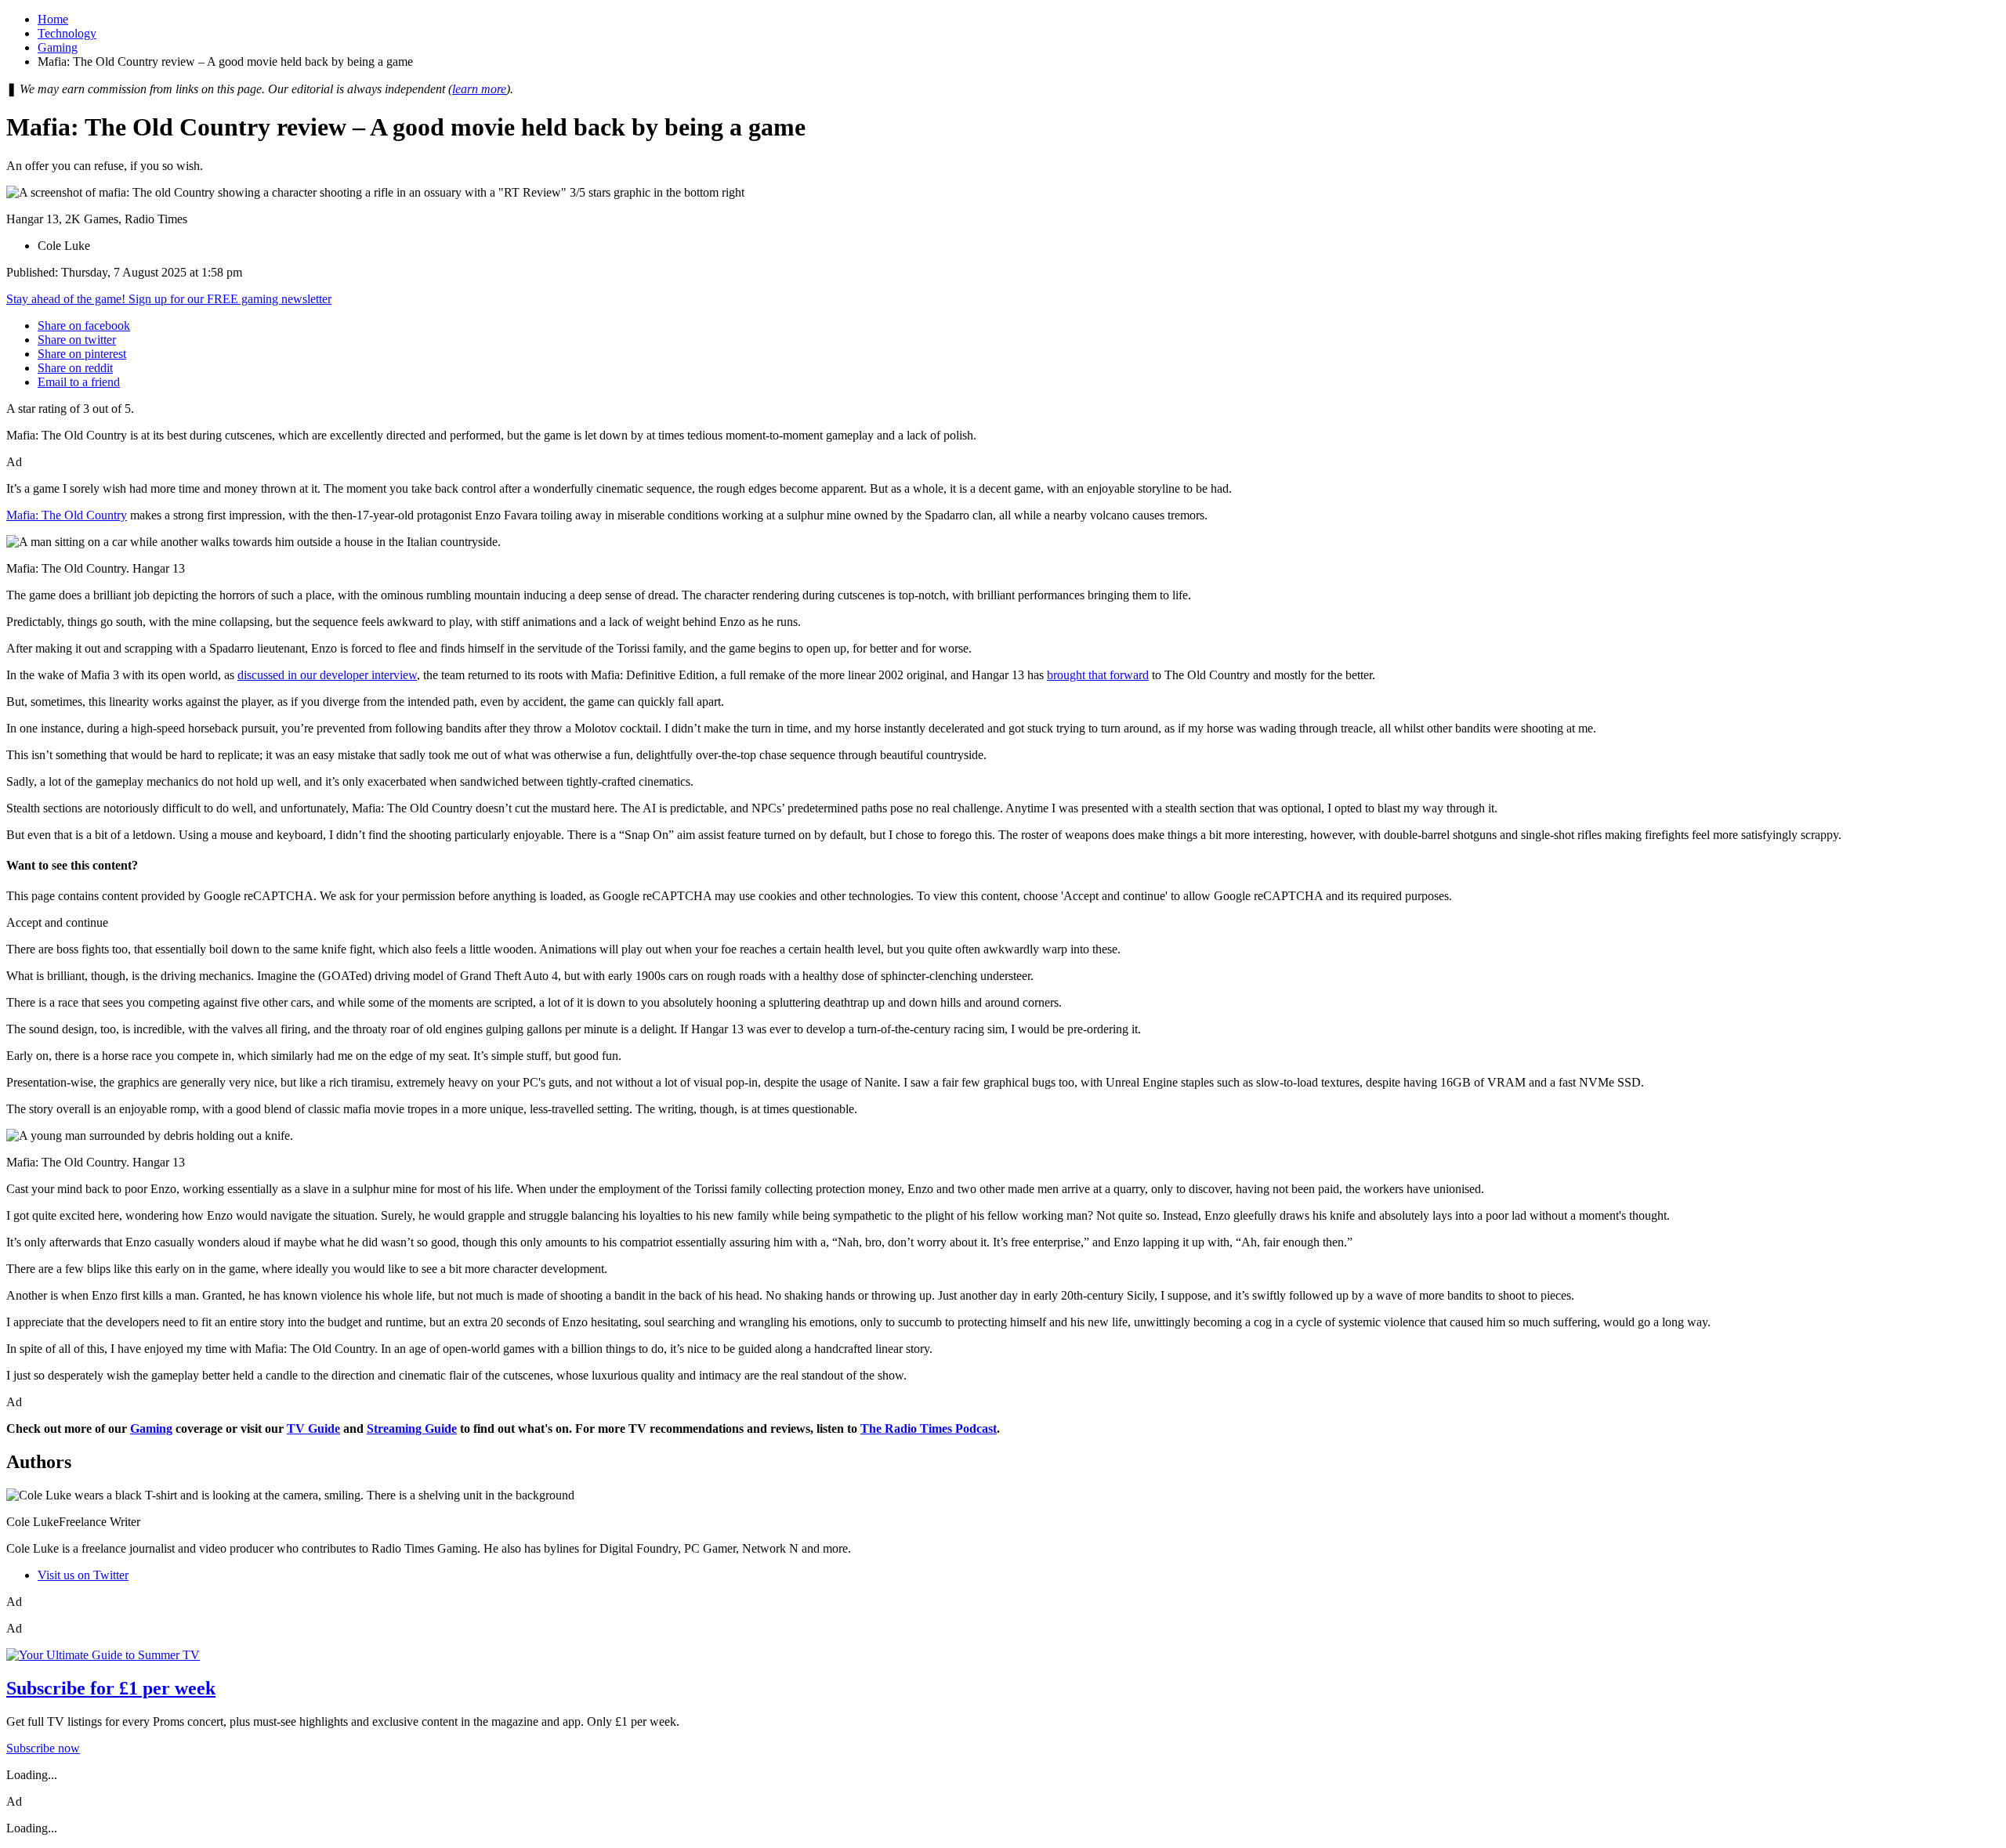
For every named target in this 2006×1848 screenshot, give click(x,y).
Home (53, 19)
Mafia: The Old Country (67, 515)
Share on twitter (77, 340)
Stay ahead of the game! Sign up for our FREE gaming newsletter (169, 299)
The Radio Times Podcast (929, 1428)
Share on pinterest (82, 354)
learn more (479, 89)
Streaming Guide (412, 1428)
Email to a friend (79, 382)
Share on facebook (84, 325)
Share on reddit (75, 368)
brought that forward (1098, 675)
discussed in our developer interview (327, 675)
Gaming (58, 47)
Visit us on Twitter (83, 1575)
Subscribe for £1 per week (111, 1688)
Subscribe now (43, 1748)
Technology (67, 33)
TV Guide (313, 1428)
